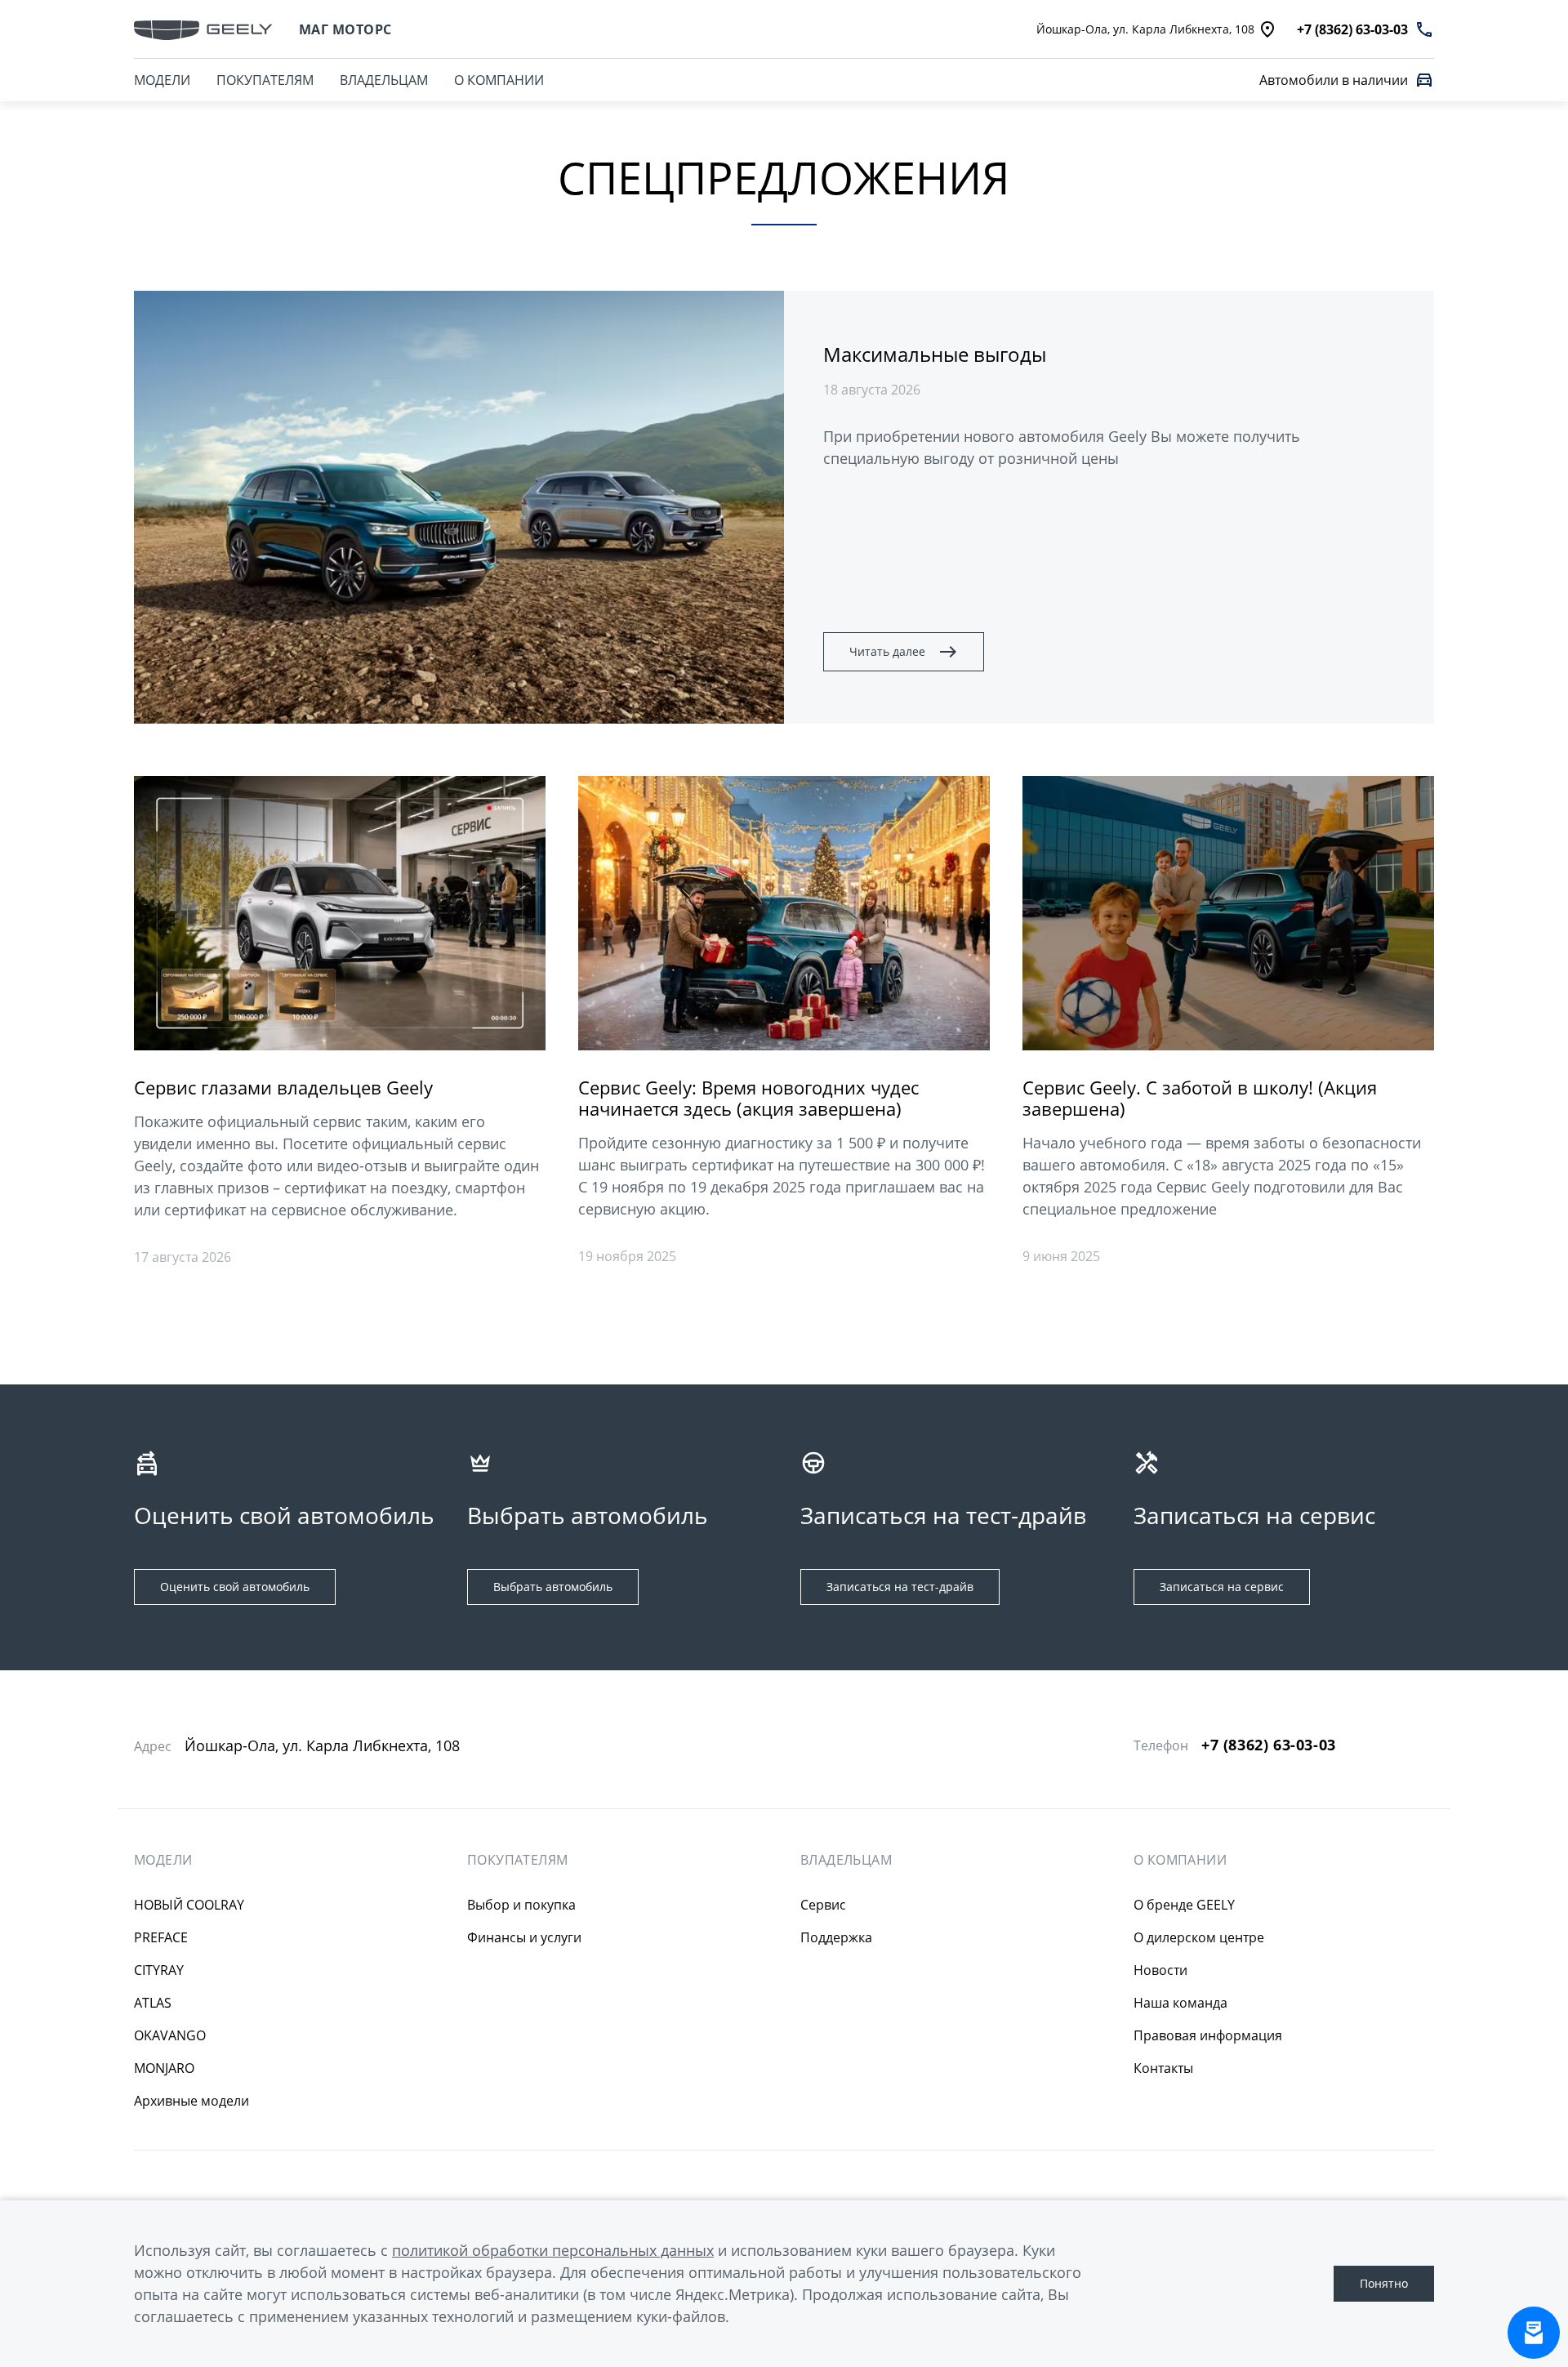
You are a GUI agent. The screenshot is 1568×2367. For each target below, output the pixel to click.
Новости (1160, 1970)
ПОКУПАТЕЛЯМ (265, 80)
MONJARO (164, 2068)
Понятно (1384, 2283)
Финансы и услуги (524, 1937)
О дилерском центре (1199, 1937)
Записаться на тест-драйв (900, 1587)
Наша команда (1180, 2003)
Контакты (1163, 2068)
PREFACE (161, 1937)
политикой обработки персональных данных (553, 2250)
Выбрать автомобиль (553, 1587)
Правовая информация (1208, 2035)
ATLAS (153, 2003)
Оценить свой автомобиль (235, 1587)
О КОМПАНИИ (499, 80)
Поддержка (836, 1937)
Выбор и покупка (521, 1905)
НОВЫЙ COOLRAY (189, 1905)
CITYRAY (159, 1970)
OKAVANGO (170, 2035)
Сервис (823, 1905)
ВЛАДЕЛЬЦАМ (384, 80)
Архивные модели (192, 2101)
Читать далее (887, 651)
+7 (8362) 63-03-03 (1269, 1745)
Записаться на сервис (1222, 1587)
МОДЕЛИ (162, 80)
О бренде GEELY (1184, 1905)
